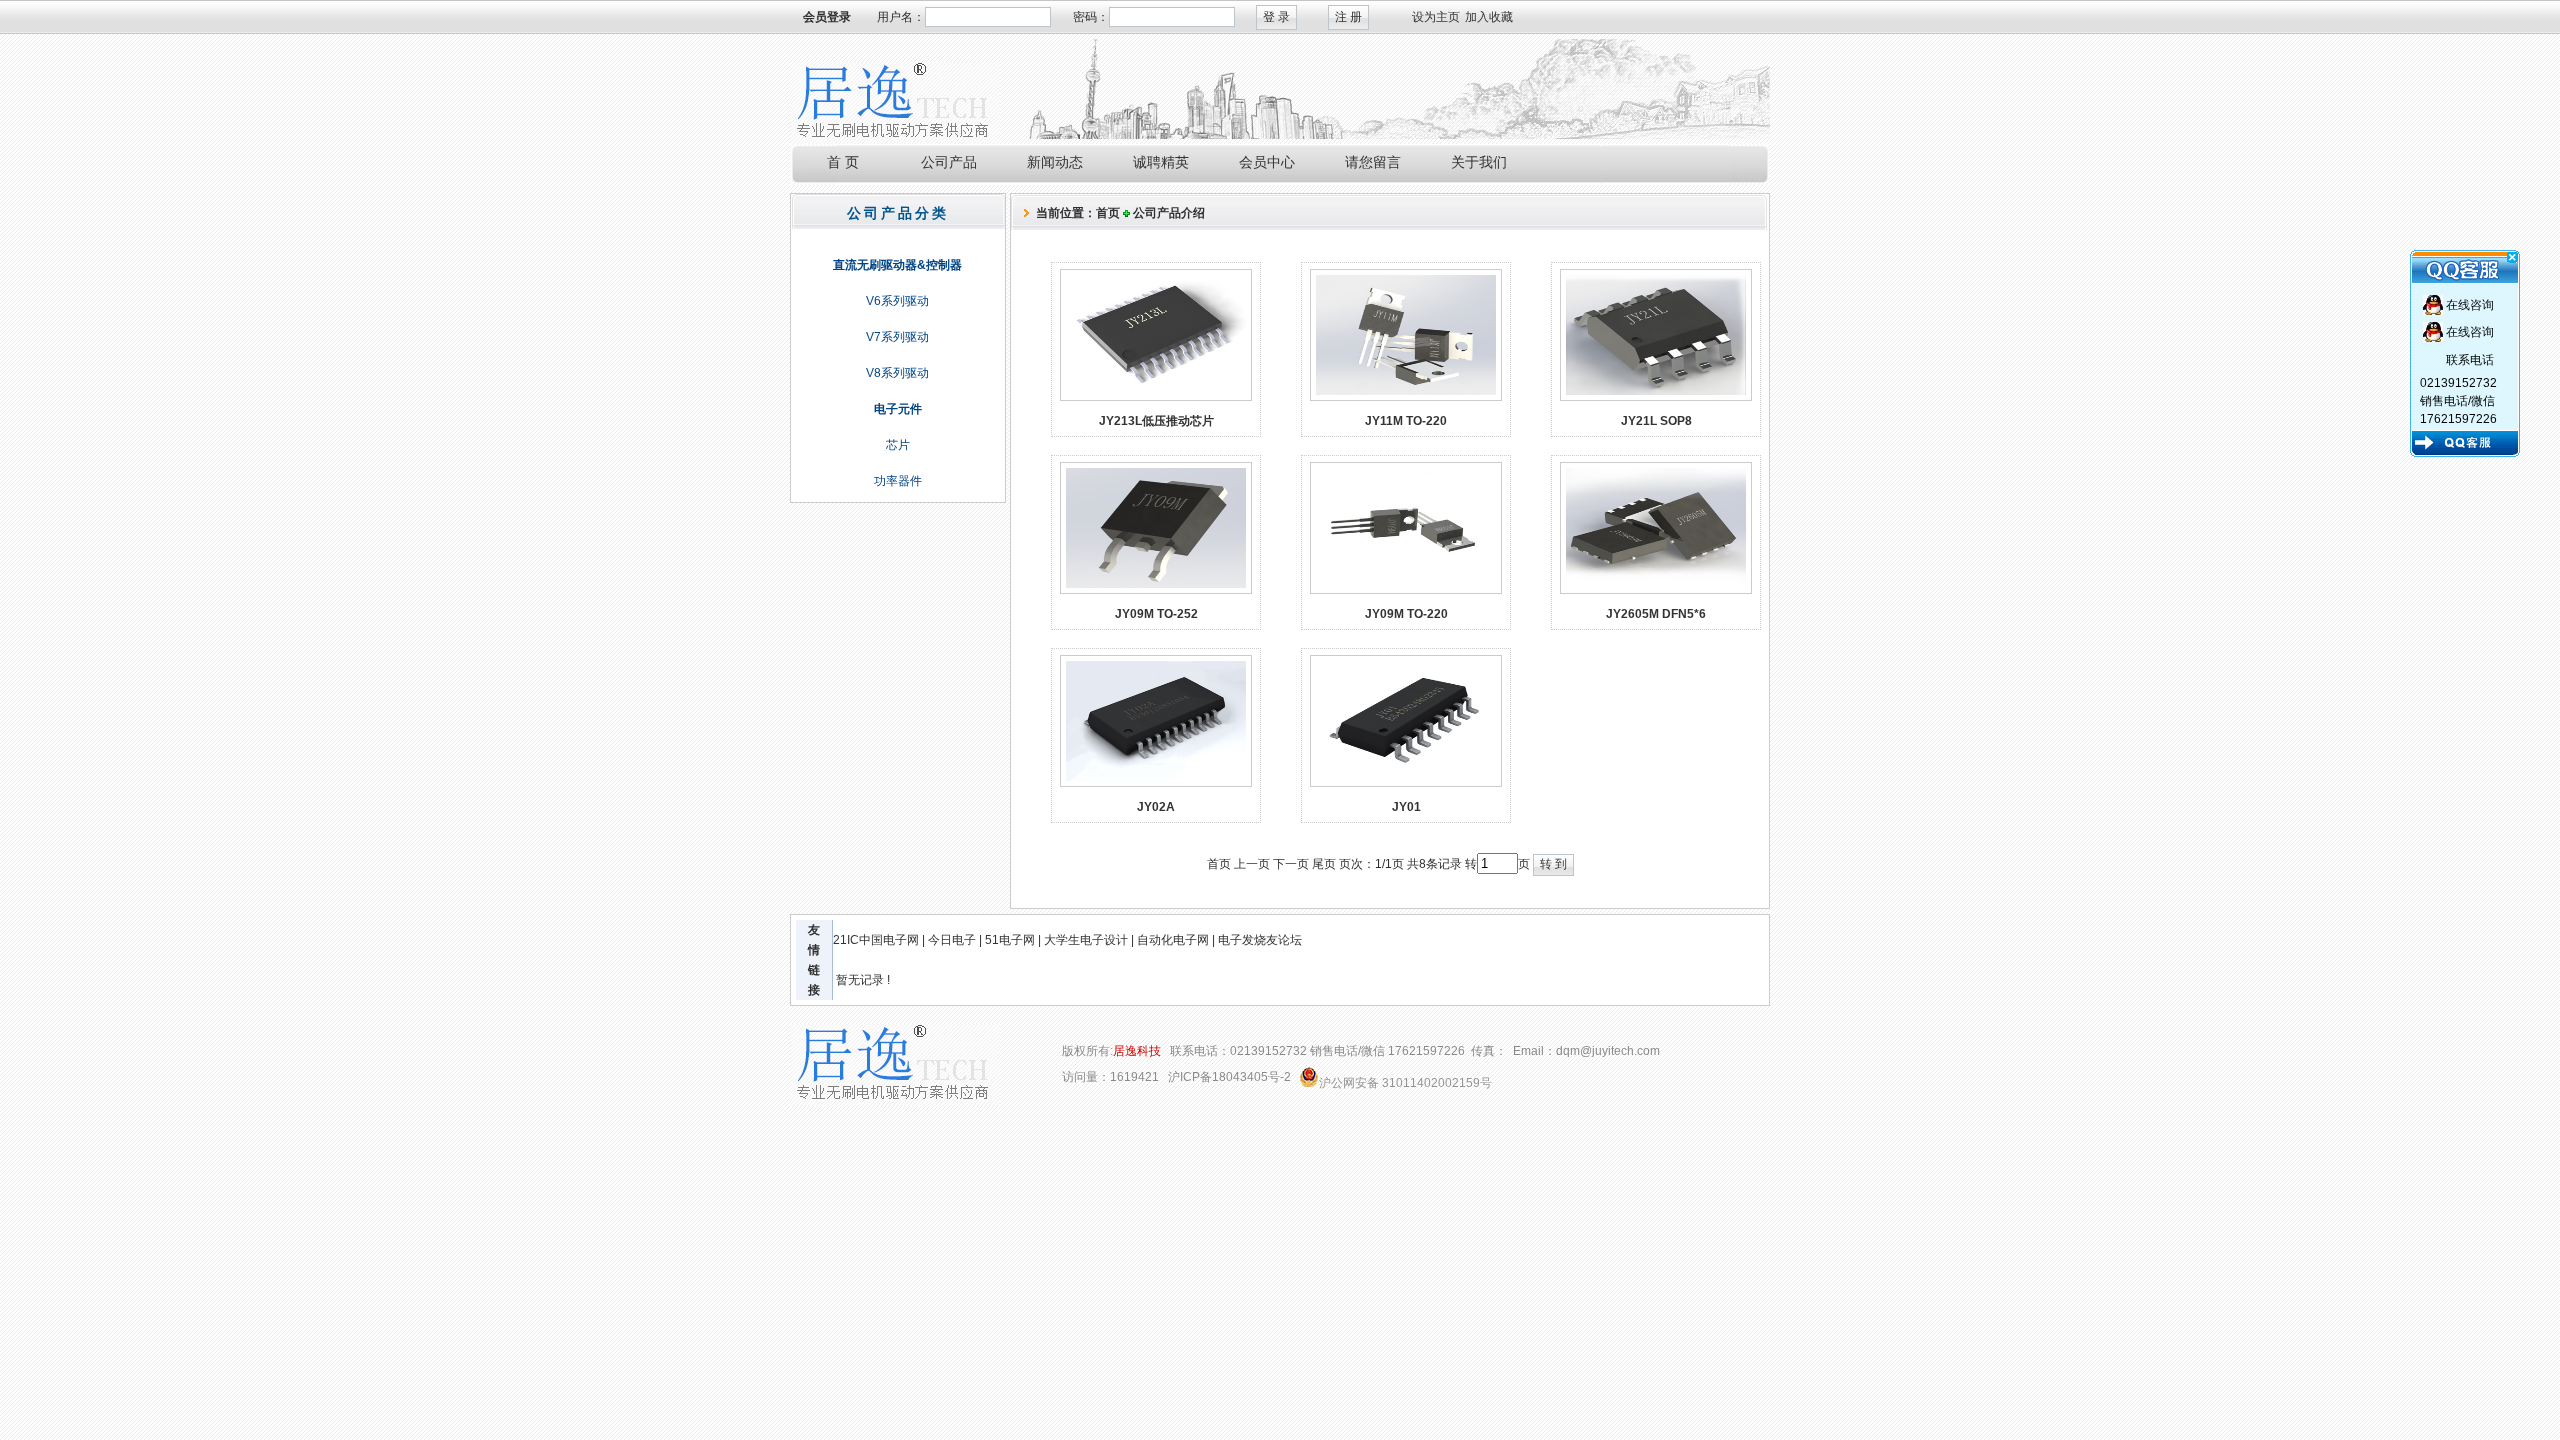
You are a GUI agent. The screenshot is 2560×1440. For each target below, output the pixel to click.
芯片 (898, 445)
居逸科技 (1137, 1052)
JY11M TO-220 (1406, 421)
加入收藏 (1489, 17)
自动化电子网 (1173, 940)
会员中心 (1267, 162)
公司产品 (949, 162)
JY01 (1406, 807)
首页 (1108, 213)
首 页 (843, 162)
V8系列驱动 (897, 373)
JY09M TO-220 (1406, 614)
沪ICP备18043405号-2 (1229, 1077)
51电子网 (1010, 940)
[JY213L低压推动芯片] (1156, 397)
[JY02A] (1156, 783)
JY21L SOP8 (1656, 421)
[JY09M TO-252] (1156, 590)
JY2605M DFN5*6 (1656, 614)
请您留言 (1373, 162)
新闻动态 (1055, 162)
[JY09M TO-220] (1406, 590)
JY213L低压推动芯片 (1156, 421)
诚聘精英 (1161, 162)
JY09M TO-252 (1156, 614)
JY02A (1156, 807)
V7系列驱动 (897, 337)
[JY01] (1406, 783)
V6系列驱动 (897, 301)
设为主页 (1436, 17)
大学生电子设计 (1086, 940)
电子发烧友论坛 (1260, 940)
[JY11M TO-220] (1406, 397)
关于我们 (1479, 162)
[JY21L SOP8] (1656, 397)
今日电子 (952, 940)
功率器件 (898, 481)
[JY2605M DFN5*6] (1656, 590)
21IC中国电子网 (876, 940)
